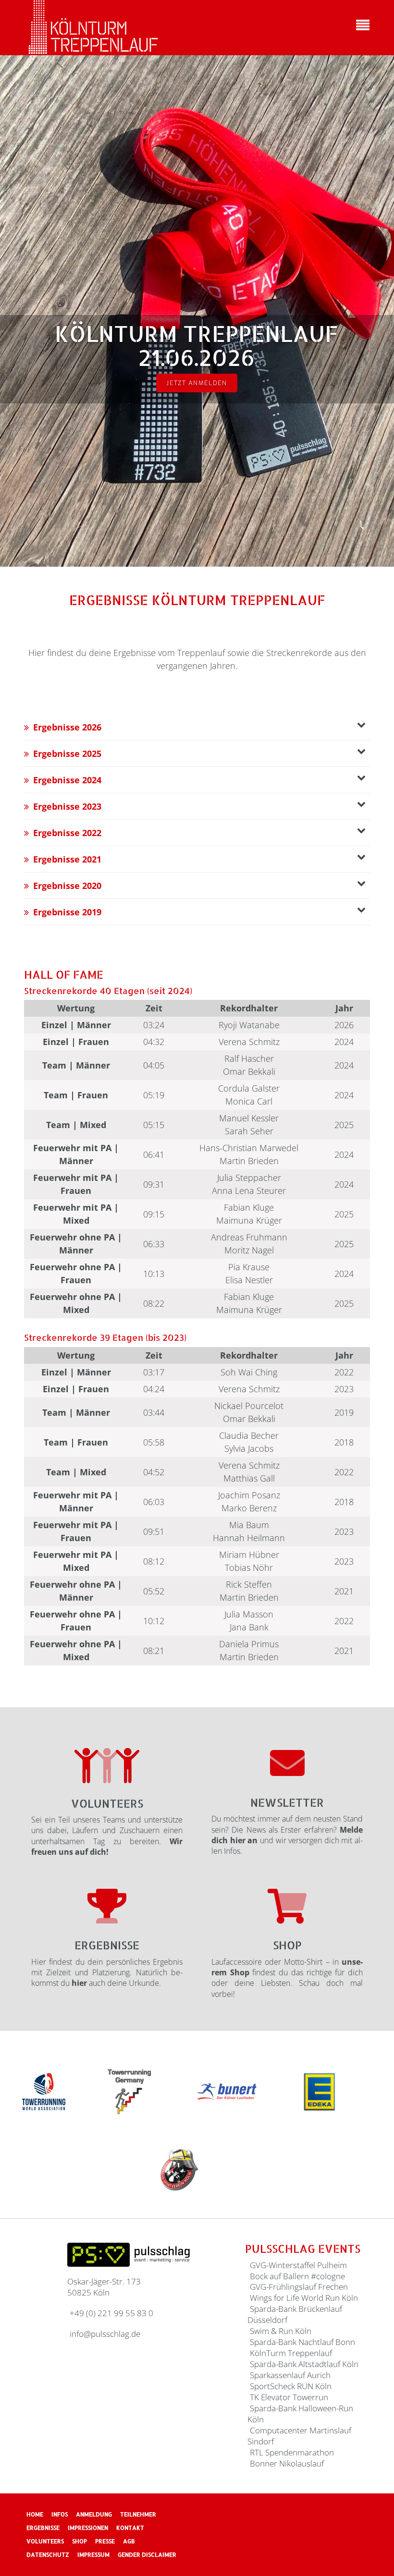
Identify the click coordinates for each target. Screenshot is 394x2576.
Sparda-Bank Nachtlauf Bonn (302, 2342)
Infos (60, 2514)
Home (35, 2514)
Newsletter (287, 1802)
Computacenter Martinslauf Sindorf (299, 2436)
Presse (105, 2541)
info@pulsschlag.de (105, 2334)
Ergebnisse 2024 (67, 780)
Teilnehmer (138, 2514)
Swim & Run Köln (281, 2331)
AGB (129, 2541)
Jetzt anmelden (197, 383)
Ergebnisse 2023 (67, 806)
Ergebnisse (107, 1945)
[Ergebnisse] (107, 1906)
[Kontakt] (287, 1762)
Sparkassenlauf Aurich (290, 2375)
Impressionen (88, 2528)
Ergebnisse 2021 (67, 859)
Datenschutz (48, 2555)
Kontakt (130, 2528)
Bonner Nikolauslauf (287, 2463)
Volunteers (107, 1803)
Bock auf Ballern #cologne (297, 2276)
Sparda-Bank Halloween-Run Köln (300, 2414)
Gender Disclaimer (147, 2555)
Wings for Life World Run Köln (304, 2298)
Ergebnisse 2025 (67, 753)
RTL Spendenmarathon (292, 2452)
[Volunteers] (107, 1766)
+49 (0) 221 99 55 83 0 (111, 2313)
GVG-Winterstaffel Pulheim (298, 2265)
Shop (287, 1945)
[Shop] (287, 1906)
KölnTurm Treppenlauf (291, 2353)
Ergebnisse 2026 (67, 727)
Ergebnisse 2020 (67, 886)
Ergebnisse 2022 (67, 833)
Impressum (93, 2555)
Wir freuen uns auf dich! (107, 1847)
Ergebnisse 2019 (67, 912)
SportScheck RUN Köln (291, 2386)
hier (79, 1983)
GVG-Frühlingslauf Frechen (299, 2287)
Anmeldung (94, 2514)
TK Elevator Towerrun (289, 2397)
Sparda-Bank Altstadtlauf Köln (304, 2364)
